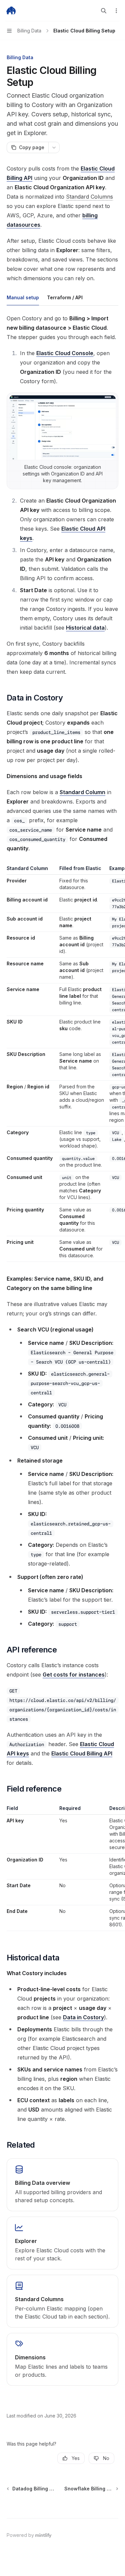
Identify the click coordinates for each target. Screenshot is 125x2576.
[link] (62, 2185)
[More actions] (116, 11)
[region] (62, 1063)
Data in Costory (83, 2017)
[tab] (23, 297)
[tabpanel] (62, 495)
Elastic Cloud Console (65, 353)
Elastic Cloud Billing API (82, 1753)
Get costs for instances (74, 1675)
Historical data (85, 628)
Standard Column (82, 792)
